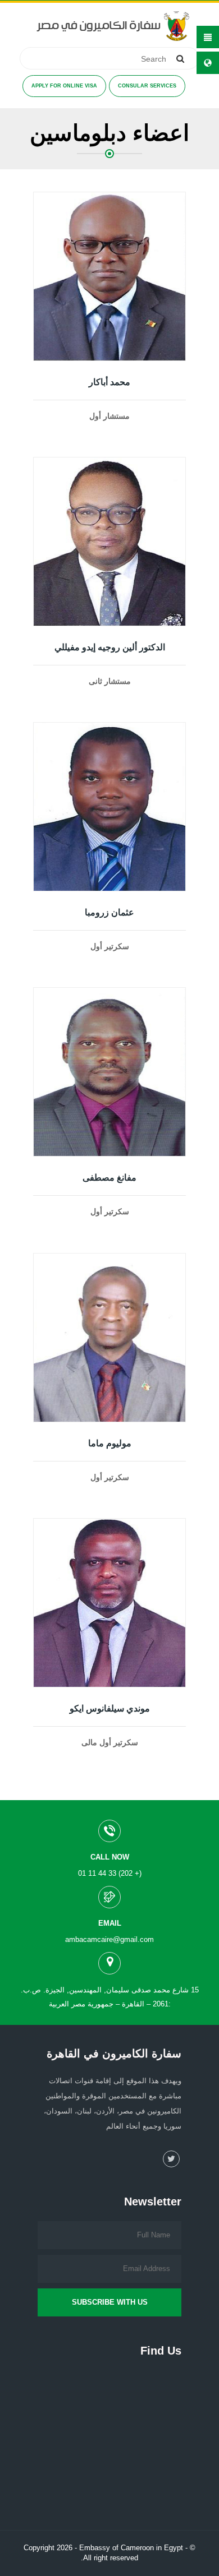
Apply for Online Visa (64, 86)
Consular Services (147, 86)
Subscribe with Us (110, 2302)
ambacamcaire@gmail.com (109, 1939)
